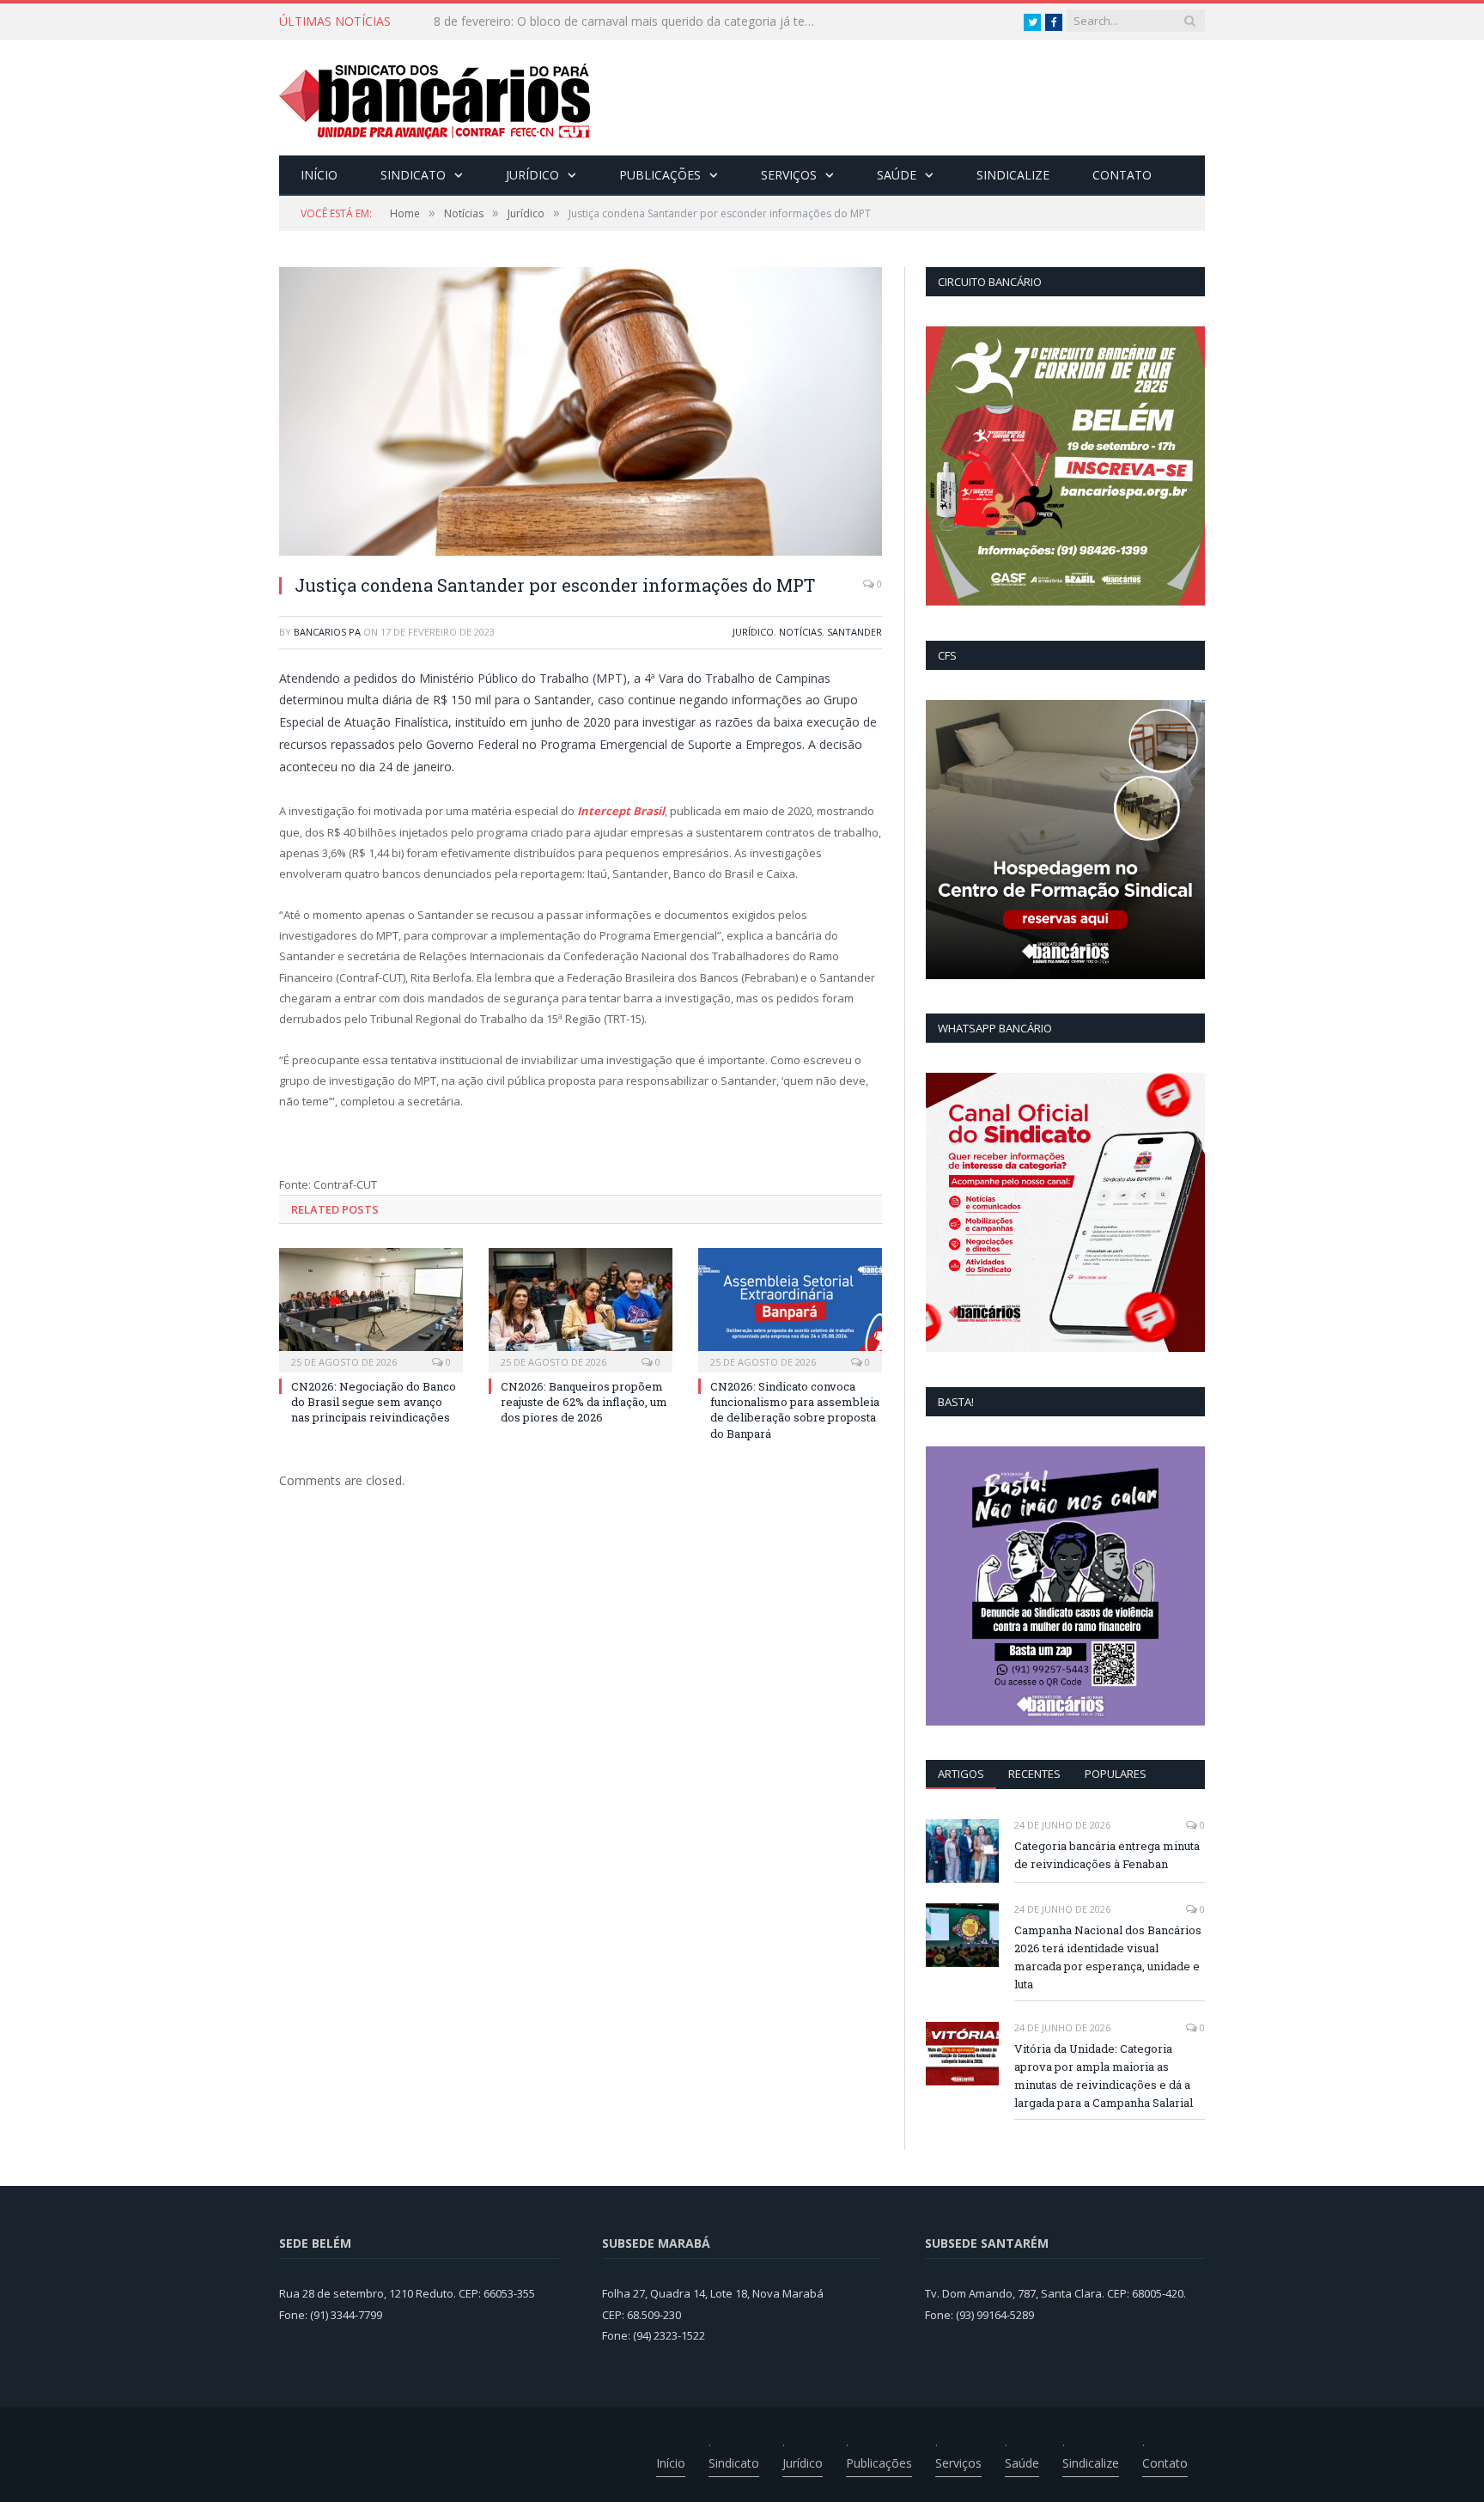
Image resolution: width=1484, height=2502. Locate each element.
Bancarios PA (327, 632)
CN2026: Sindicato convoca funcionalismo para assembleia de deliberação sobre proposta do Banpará (795, 1410)
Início (319, 175)
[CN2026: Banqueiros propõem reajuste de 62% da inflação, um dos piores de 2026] (581, 1308)
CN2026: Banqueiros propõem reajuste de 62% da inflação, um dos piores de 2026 (584, 1402)
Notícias (800, 632)
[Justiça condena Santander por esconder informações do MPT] (581, 414)
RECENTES (1034, 1774)
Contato (1122, 175)
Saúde (897, 175)
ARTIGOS (961, 1774)
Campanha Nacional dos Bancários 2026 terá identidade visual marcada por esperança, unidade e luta (1108, 1957)
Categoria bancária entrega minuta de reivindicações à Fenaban (1107, 1855)
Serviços (789, 175)
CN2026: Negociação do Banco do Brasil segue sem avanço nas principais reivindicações (631, 21)
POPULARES (1116, 1774)
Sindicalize (1013, 175)
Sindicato (413, 175)
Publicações (660, 175)
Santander (855, 632)
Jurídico (532, 175)
